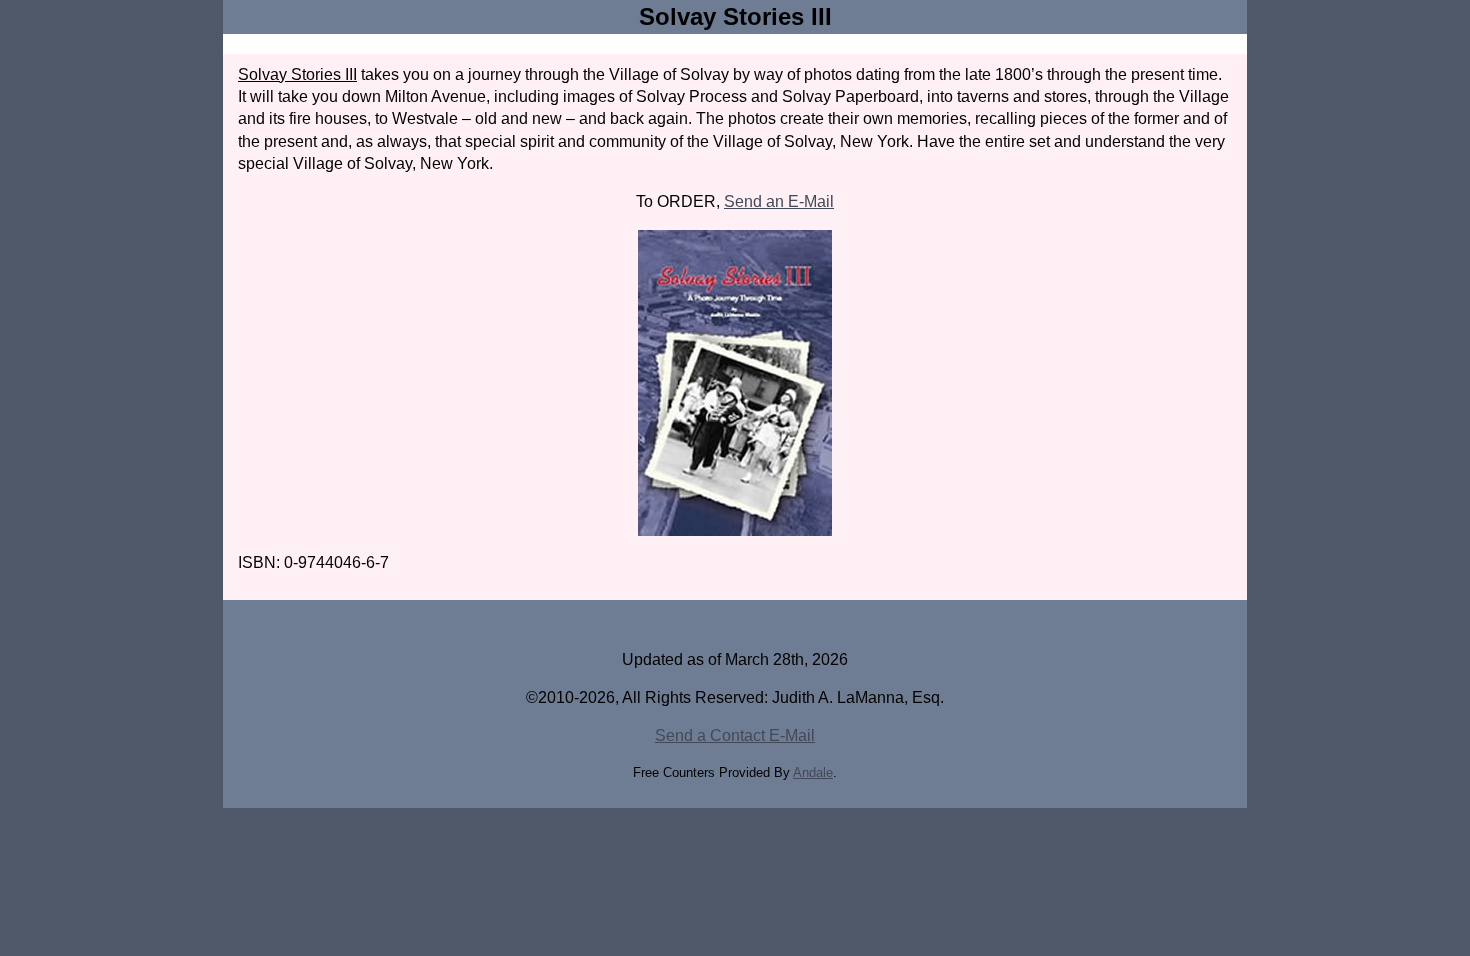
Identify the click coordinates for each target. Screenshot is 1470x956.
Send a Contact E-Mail (735, 735)
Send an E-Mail (779, 201)
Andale (813, 772)
